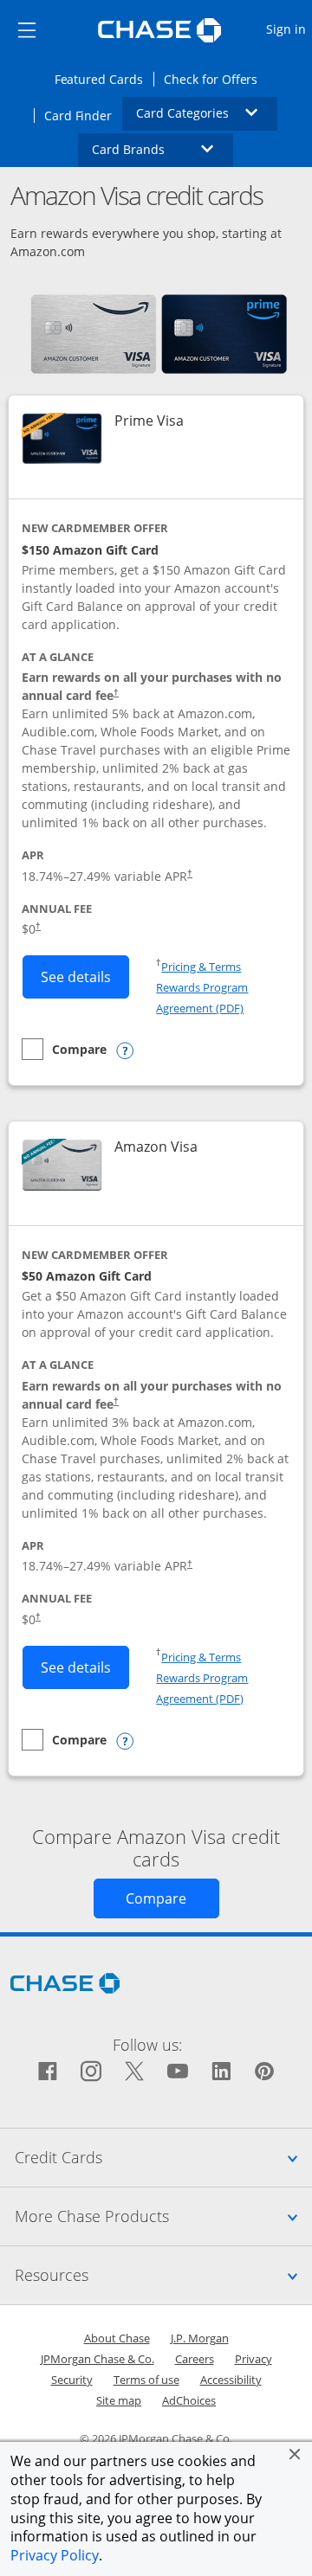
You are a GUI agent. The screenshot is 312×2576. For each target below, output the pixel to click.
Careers (195, 2359)
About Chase (117, 2338)
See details (85, 976)
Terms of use (146, 2380)
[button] (295, 2454)
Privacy (253, 2359)
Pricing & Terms (201, 967)
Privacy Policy (55, 2555)
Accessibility (231, 2380)
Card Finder (84, 115)
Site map (119, 2400)
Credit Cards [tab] (163, 2157)
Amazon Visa (156, 1147)
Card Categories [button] (207, 112)
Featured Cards (104, 79)
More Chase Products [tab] (163, 2216)
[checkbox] (64, 1049)
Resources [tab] (163, 2274)
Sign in (288, 29)
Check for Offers (216, 79)
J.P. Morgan (200, 2338)
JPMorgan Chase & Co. (97, 2359)
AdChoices (189, 2400)
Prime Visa (149, 421)
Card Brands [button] (163, 149)
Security (72, 2380)
